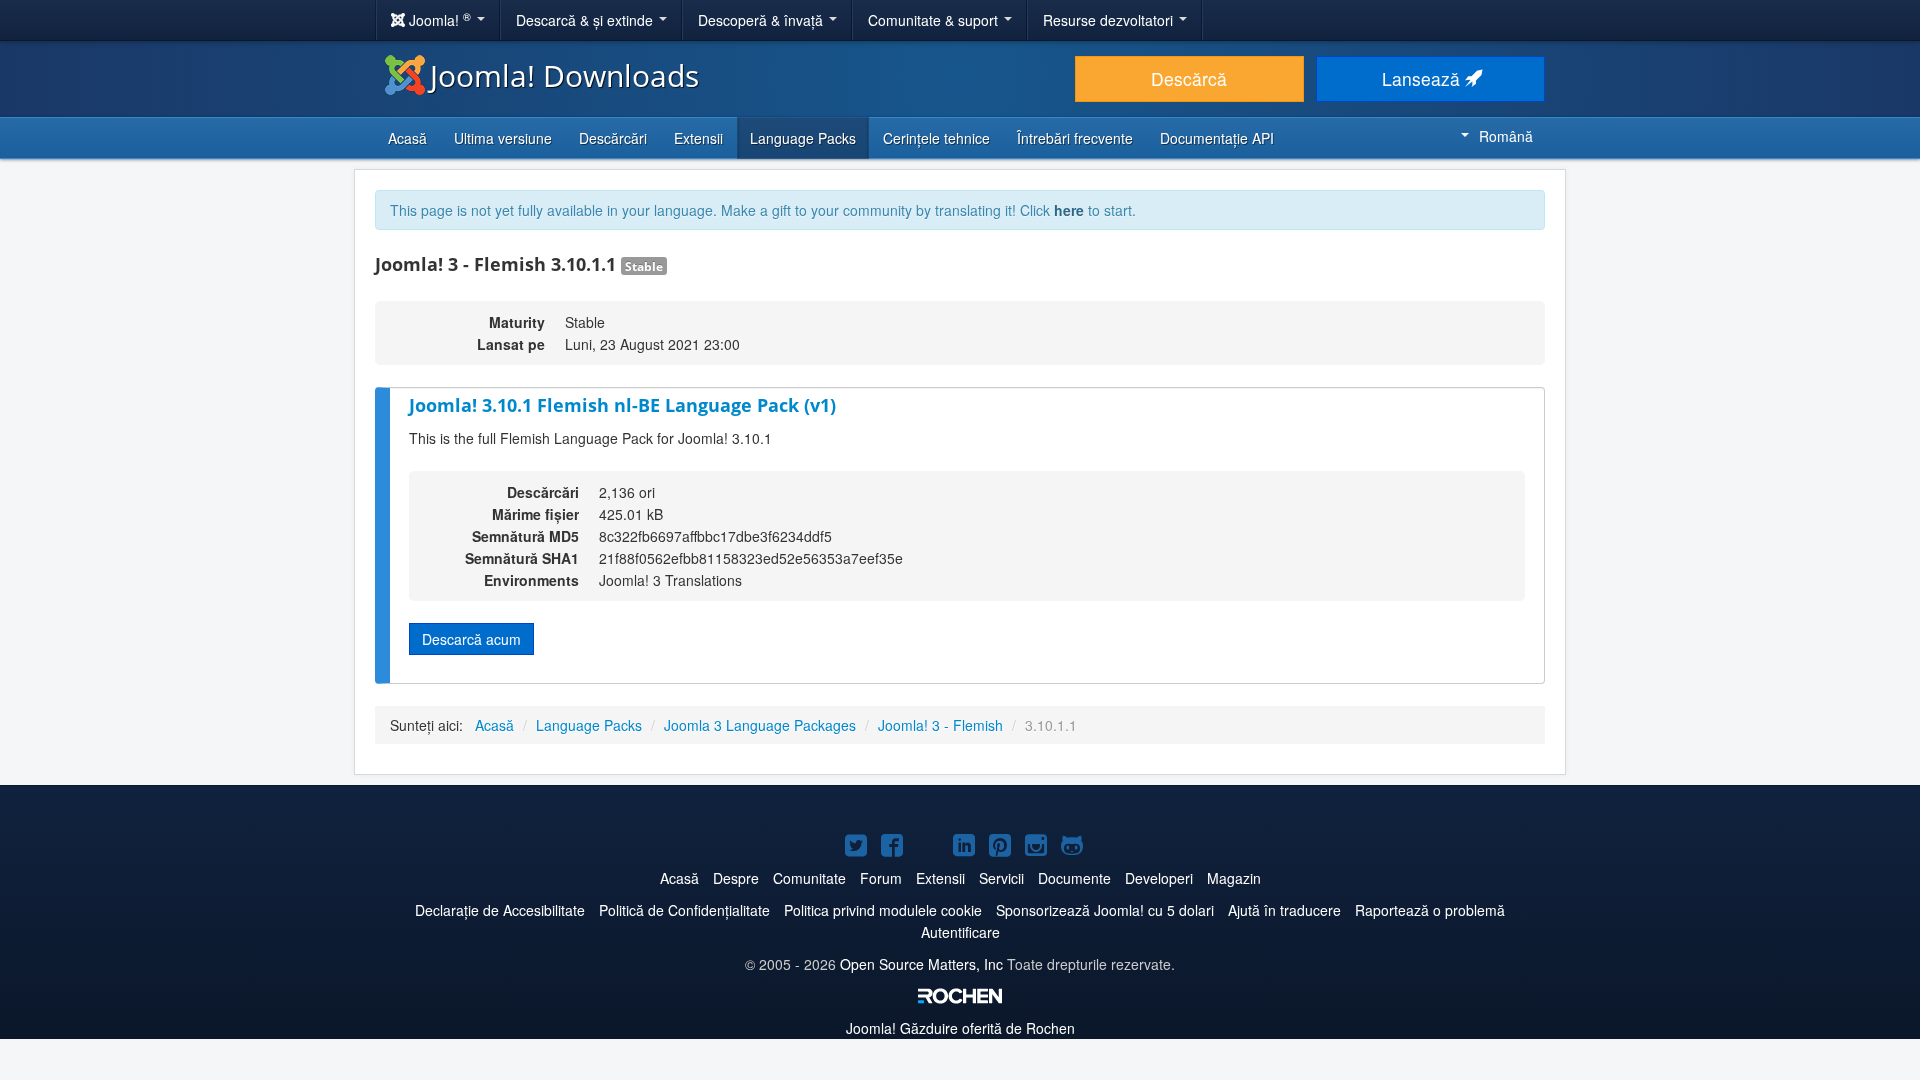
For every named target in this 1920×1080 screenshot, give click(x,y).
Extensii (698, 138)
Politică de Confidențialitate (684, 910)
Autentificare (960, 932)
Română (1506, 136)
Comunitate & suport (935, 20)
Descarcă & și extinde (586, 20)
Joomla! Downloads (564, 75)
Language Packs (803, 138)
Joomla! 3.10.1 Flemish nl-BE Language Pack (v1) (622, 405)
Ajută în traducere (1284, 910)
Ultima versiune (503, 138)
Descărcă (1189, 78)
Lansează (1423, 78)
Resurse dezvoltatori (1110, 20)
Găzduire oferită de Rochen (960, 1028)
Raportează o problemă (1430, 910)
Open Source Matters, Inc (921, 964)
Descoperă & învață (762, 20)
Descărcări (613, 138)
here (1069, 210)
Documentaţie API (1217, 138)
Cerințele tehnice (936, 138)
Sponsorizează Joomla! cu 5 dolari (1105, 910)
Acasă (407, 138)
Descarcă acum (471, 639)
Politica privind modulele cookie (883, 910)
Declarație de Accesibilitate (500, 910)
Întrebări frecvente (1075, 138)
